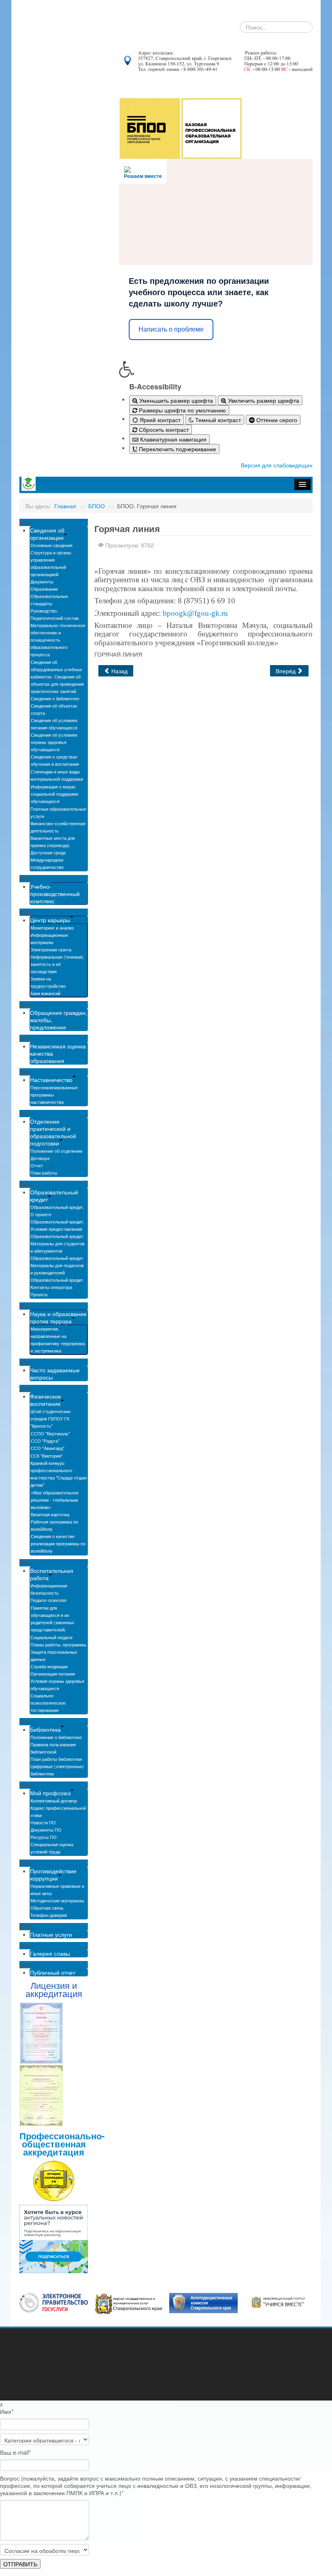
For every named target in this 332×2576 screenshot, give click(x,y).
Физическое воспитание (46, 1400)
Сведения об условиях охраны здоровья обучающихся (54, 742)
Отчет (37, 1165)
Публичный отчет (53, 1972)
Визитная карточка (50, 1514)
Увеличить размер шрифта (263, 400)
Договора (40, 1158)
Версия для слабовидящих (277, 465)
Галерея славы (50, 1953)
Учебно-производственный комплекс (55, 894)
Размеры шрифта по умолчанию (182, 410)
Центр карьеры (50, 920)
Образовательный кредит (54, 1196)
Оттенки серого (276, 420)
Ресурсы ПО (44, 1837)
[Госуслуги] (54, 2302)
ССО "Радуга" (45, 1441)
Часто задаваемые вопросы (55, 1374)
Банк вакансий (45, 993)
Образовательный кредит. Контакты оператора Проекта (57, 1287)
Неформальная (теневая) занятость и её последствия (57, 964)
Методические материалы (57, 1900)
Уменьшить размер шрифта (175, 400)
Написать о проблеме (171, 329)
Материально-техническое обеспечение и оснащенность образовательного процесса (58, 640)
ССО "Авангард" (48, 1448)
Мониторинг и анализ (52, 928)
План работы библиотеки (56, 1759)
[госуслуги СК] (129, 2303)
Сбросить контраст (163, 429)
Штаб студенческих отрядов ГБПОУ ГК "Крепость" (51, 1418)
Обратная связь (47, 1908)
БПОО (97, 506)
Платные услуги (51, 1934)
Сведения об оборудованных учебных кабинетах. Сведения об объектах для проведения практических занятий (57, 676)
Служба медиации (49, 1666)
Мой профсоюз (50, 1793)
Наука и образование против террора (58, 1317)
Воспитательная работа (52, 1574)
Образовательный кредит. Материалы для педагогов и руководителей (57, 1265)
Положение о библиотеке (56, 1737)
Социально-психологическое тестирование (48, 1703)
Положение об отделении (56, 1151)
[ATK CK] (203, 2302)
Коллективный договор (54, 1800)
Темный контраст (217, 420)
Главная (65, 506)
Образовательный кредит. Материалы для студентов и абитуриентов (57, 1243)
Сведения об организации (47, 534)
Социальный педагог (52, 1637)
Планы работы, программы (58, 1644)
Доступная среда (48, 852)
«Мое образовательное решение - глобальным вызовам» (55, 1500)
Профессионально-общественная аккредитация (62, 2144)
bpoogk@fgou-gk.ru (195, 613)
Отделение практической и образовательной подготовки (53, 1132)
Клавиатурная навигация (172, 439)
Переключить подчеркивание (177, 449)
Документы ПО (46, 1830)
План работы (44, 1173)
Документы (42, 581)
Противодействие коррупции (53, 1874)
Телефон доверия (49, 1915)
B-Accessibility (155, 387)
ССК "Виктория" (47, 1456)
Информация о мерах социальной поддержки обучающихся (54, 794)
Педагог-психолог (49, 1600)
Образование (44, 589)
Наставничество (51, 1080)
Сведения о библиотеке (55, 698)
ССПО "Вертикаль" (50, 1433)
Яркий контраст (159, 420)
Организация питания (53, 1674)
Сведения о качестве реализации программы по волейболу (58, 1543)
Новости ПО (43, 1822)
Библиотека (45, 1729)
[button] (216, 369)
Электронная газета (51, 949)
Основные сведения (51, 545)
